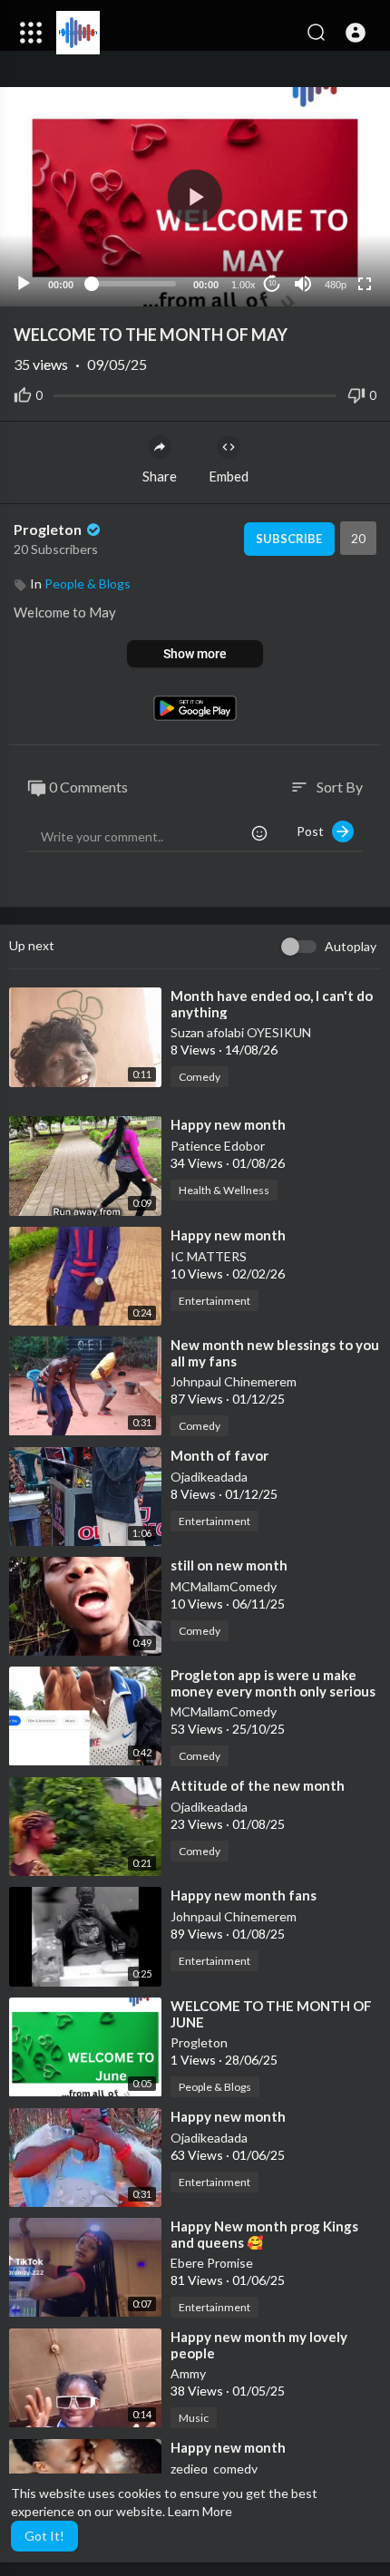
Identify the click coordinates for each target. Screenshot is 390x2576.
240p (330, 240)
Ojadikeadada (209, 1477)
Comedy (200, 1077)
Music (194, 2418)
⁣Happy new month (228, 1124)
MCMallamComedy (224, 1586)
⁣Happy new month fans (244, 1895)
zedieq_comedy (214, 2469)
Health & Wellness (224, 1190)
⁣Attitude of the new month (258, 1785)
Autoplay (351, 946)
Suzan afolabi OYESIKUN (241, 1032)
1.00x (244, 285)
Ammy (188, 2373)
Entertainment (214, 1301)
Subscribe (289, 539)
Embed (229, 476)
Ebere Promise (212, 2263)
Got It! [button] (44, 2536)
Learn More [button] (200, 2511)
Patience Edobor (218, 1146)
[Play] (24, 284)
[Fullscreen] (365, 284)
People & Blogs (88, 583)
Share (160, 476)
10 (272, 283)
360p (330, 213)
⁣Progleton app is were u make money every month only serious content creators (273, 1691)
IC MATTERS (209, 1256)
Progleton (49, 529)
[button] (356, 33)
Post (314, 831)
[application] (195, 197)
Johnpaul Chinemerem (234, 1381)
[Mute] (303, 284)
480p (336, 285)
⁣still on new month (229, 1565)
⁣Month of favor (219, 1455)
